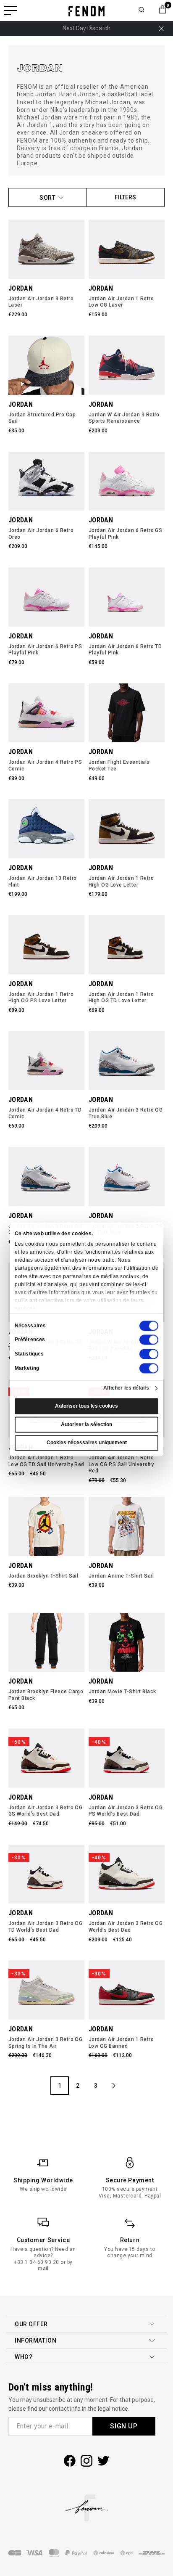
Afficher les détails (126, 1388)
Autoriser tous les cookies (86, 1406)
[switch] (149, 1340)
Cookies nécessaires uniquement (87, 1443)
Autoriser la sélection (86, 1424)
